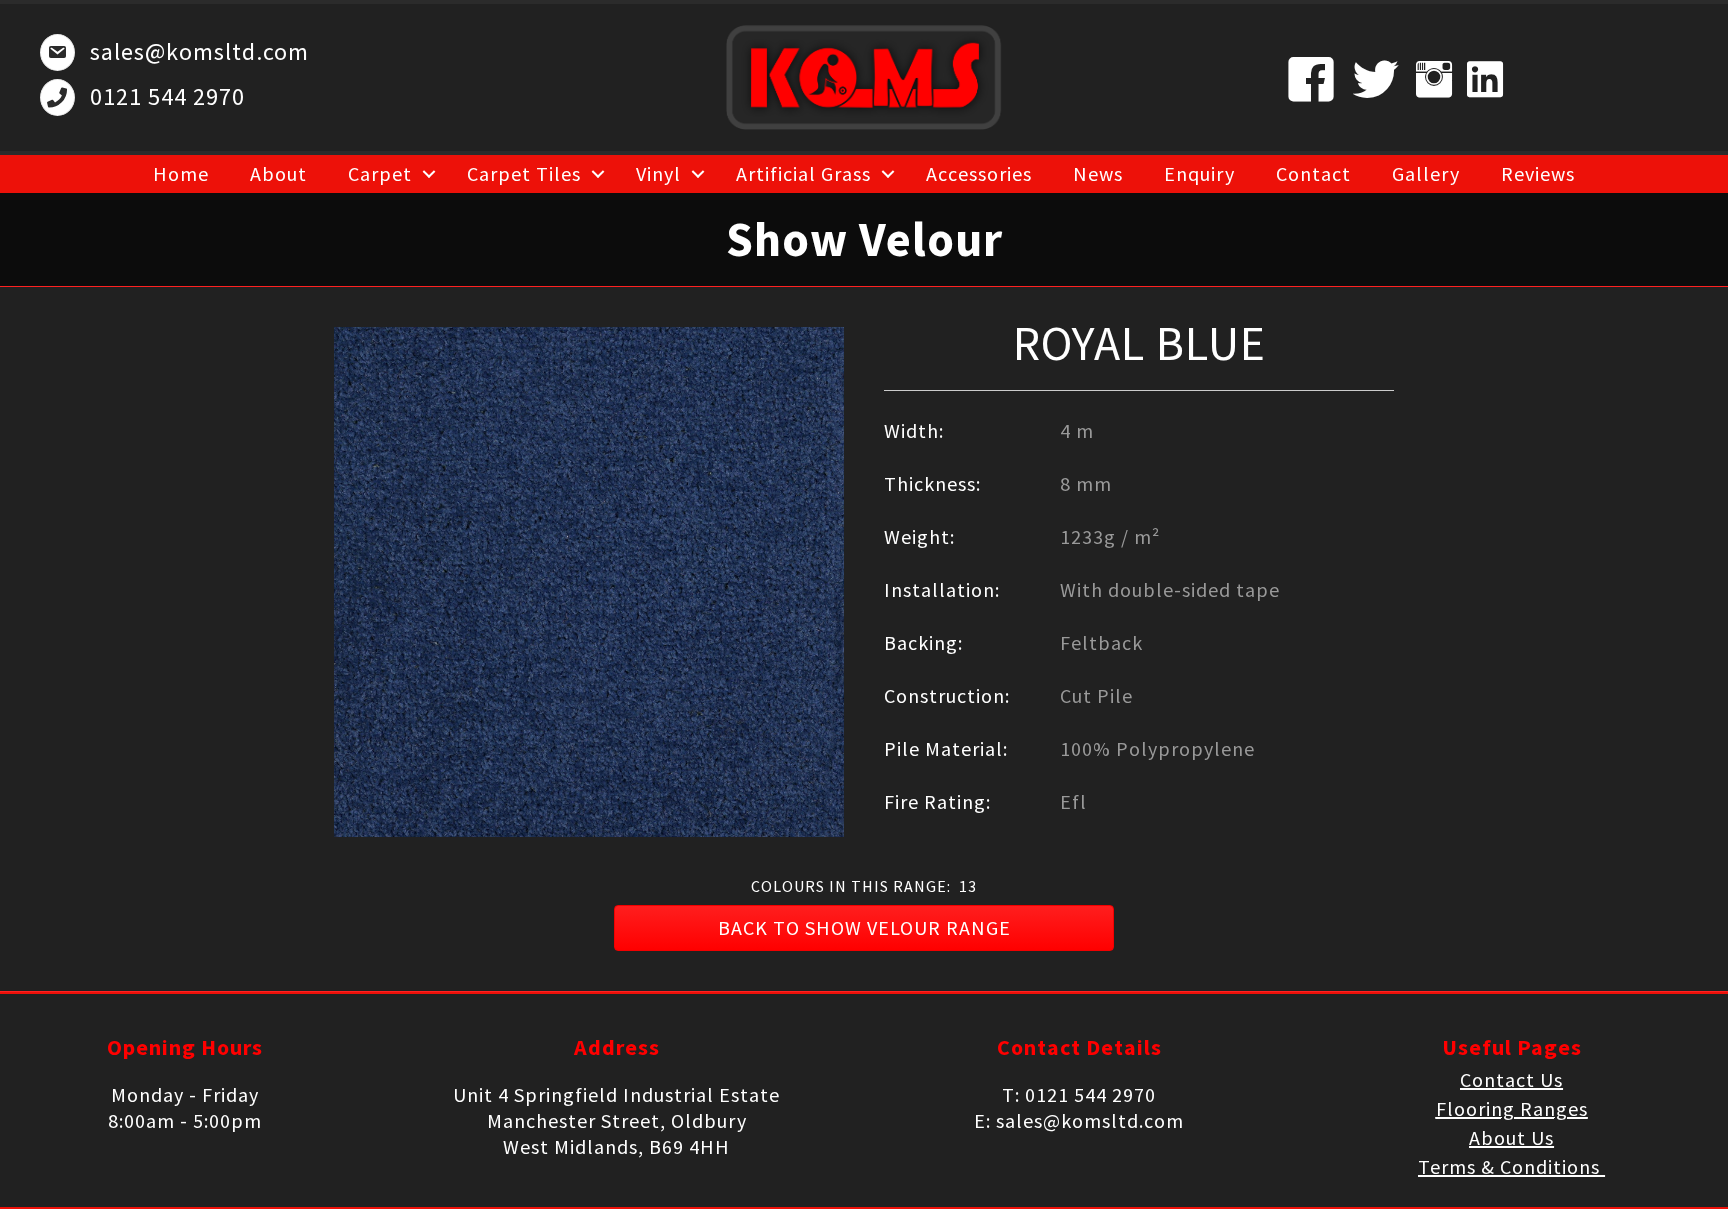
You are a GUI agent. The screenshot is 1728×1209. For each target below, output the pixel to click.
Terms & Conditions (1511, 1166)
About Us (1511, 1137)
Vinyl (658, 173)
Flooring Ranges (1512, 1108)
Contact (1313, 173)
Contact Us (1511, 1079)
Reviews (1538, 173)
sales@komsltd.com (199, 51)
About (278, 173)
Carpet (380, 173)
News (1098, 173)
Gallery (1426, 173)
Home (181, 173)
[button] (864, 928)
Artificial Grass (803, 173)
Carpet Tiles (524, 173)
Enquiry (1199, 173)
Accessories (979, 173)
